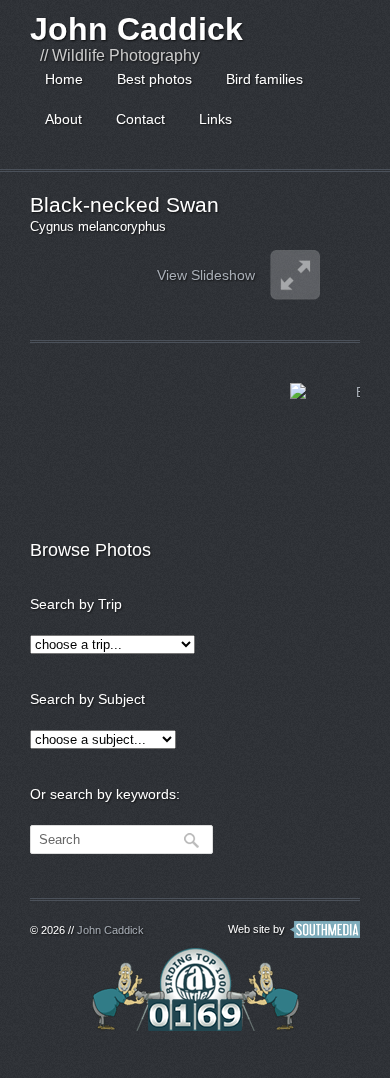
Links (215, 119)
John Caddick (136, 29)
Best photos (154, 79)
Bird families (264, 79)
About (63, 119)
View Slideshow (206, 275)
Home (64, 79)
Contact (140, 119)
